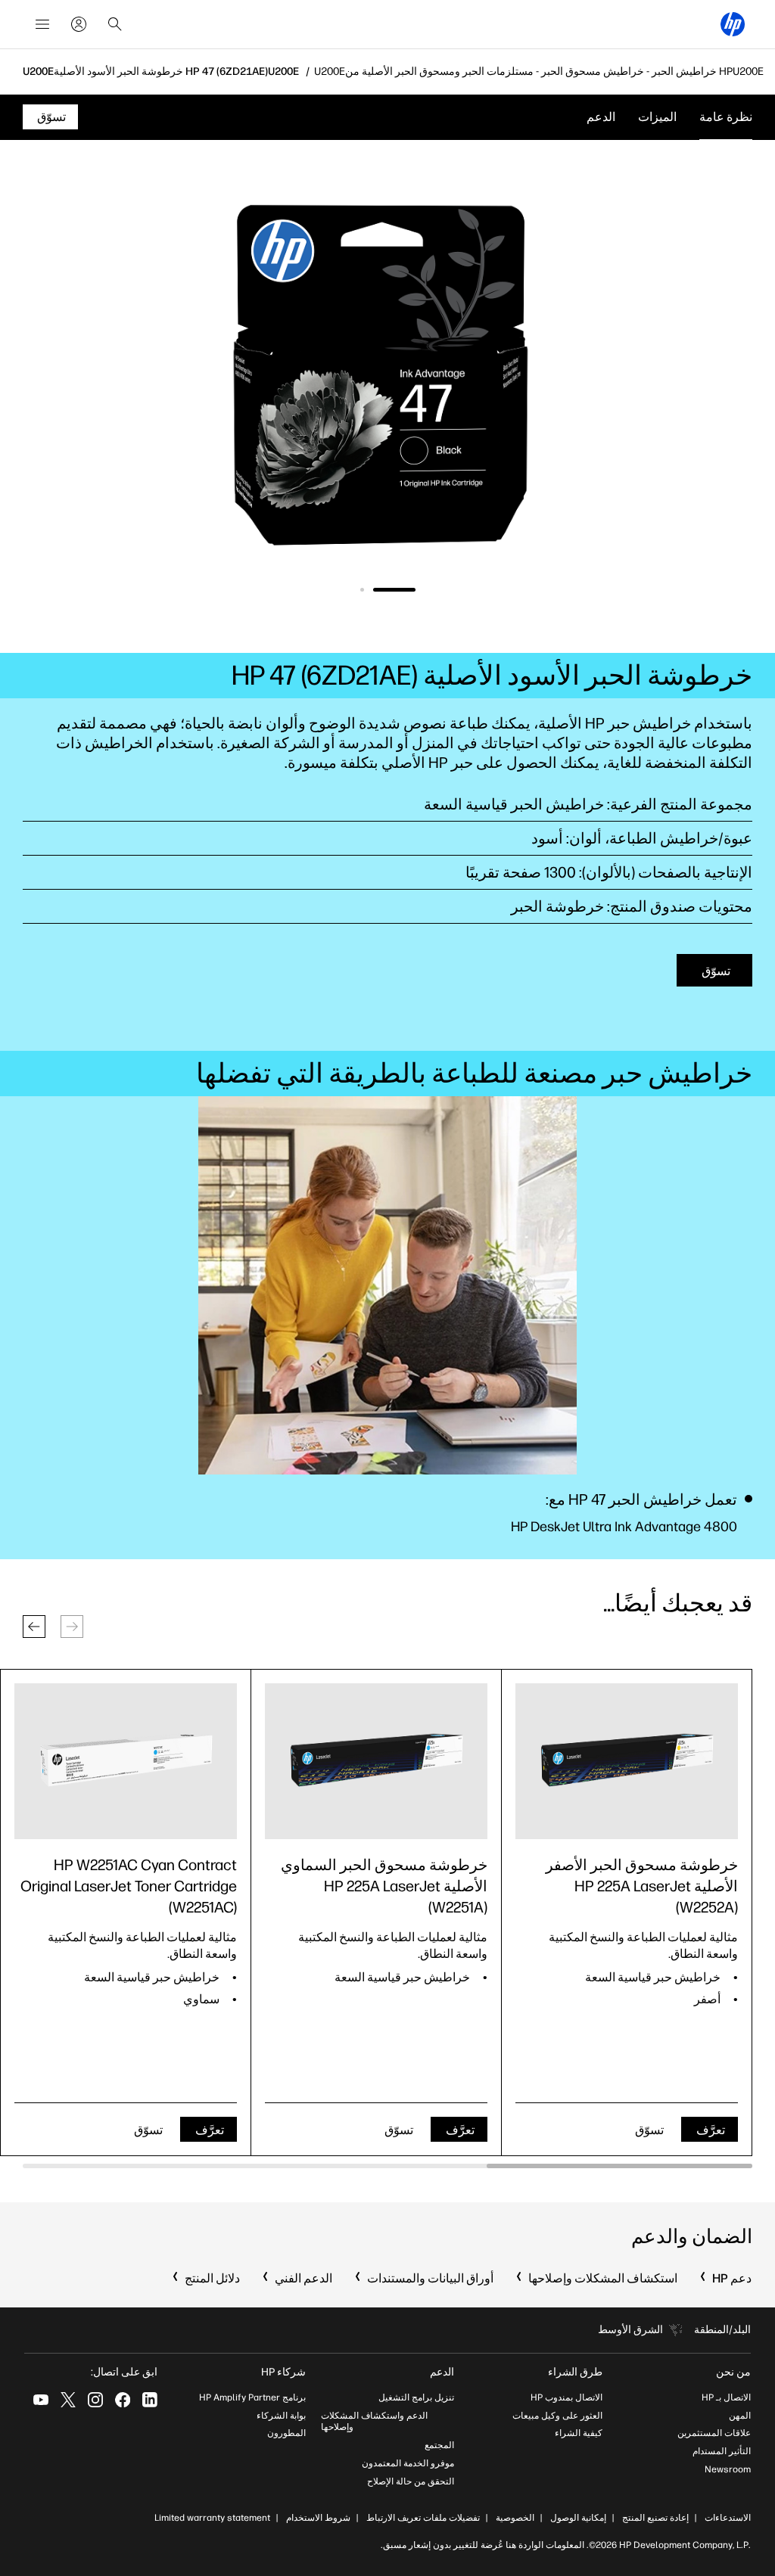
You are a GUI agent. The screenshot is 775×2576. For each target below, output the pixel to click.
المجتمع (439, 2445)
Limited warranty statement (212, 2518)
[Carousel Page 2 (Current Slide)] (362, 590)
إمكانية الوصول (578, 2518)
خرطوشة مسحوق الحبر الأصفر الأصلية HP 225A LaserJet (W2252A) (642, 1886)
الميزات (657, 117)
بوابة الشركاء (281, 2416)
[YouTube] (41, 2400)
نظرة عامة (726, 117)
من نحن (733, 2372)
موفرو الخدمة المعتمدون (408, 2463)
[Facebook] (123, 2400)
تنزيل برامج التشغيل (416, 2397)
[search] (115, 24)
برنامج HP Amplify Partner (252, 2397)
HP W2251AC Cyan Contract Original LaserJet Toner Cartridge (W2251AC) (129, 1886)
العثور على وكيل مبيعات (557, 2416)
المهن (740, 2416)
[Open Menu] (42, 24)
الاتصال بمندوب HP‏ (566, 2397)
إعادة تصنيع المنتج (655, 2518)
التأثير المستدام (722, 2451)
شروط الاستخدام (318, 2518)
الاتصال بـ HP (726, 2397)
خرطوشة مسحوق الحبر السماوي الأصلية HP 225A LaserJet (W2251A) (384, 1886)
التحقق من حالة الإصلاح (411, 2481)
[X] (68, 2400)
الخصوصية (515, 2518)
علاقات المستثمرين (714, 2433)
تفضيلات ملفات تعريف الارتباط (423, 2518)
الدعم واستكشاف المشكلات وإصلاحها (374, 2422)
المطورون (286, 2433)
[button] (34, 1627)
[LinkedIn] (150, 2400)
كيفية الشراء (579, 2433)
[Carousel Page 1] (394, 590)
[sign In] (79, 24)
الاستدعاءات (728, 2518)
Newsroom (728, 2469)
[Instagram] (95, 2400)
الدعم (601, 117)
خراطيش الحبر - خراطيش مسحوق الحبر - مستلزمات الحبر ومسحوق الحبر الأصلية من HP (539, 72)
